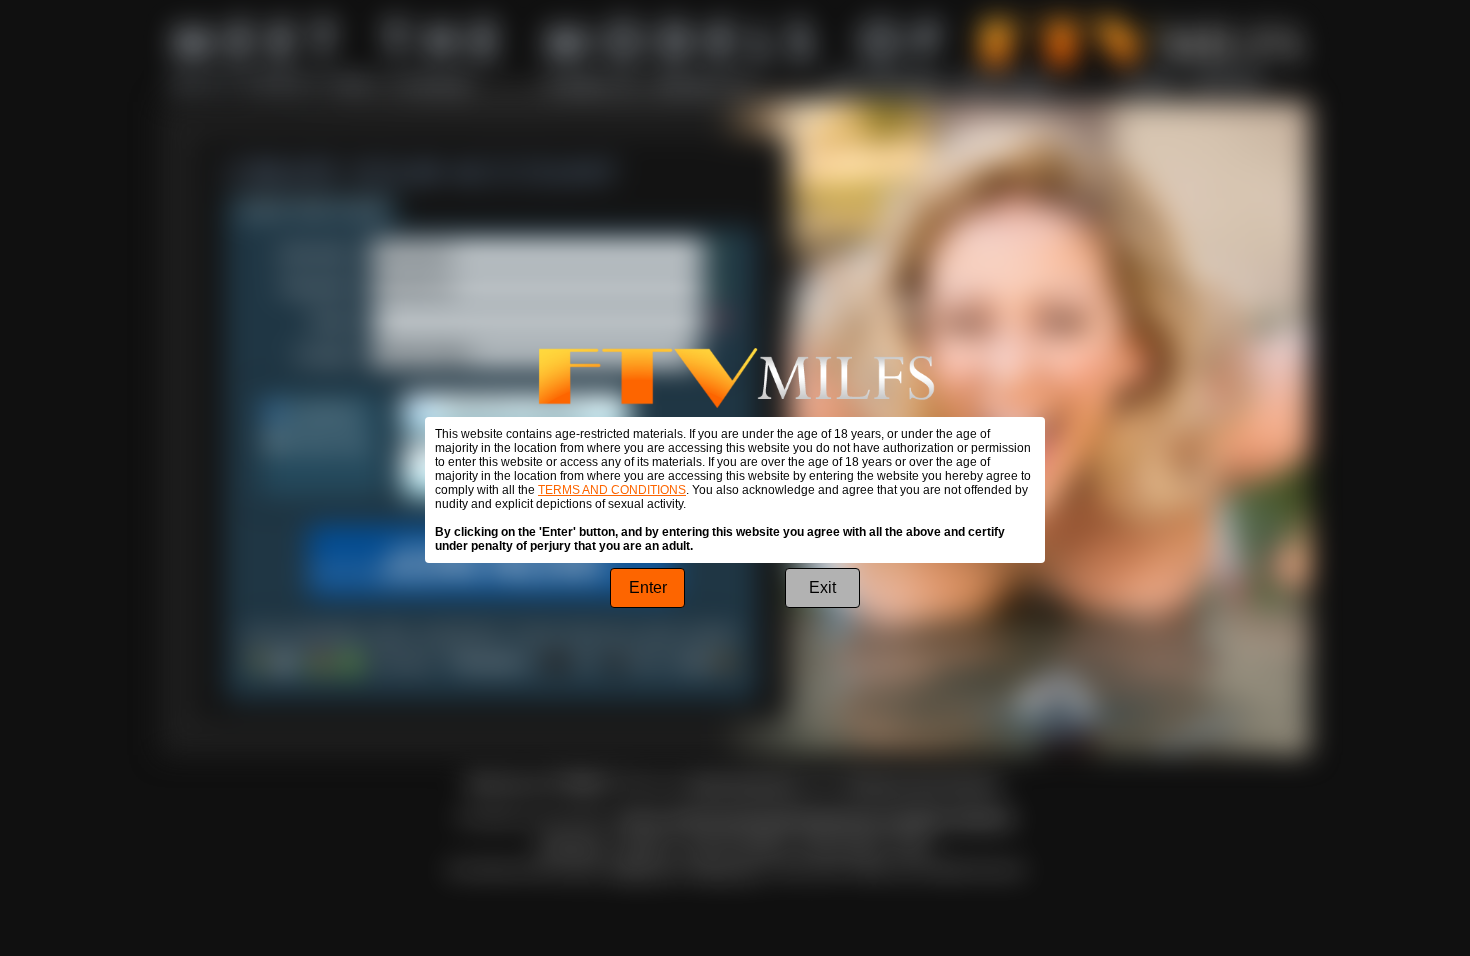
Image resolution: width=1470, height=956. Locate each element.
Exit (822, 587)
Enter (648, 587)
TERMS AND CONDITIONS (612, 490)
